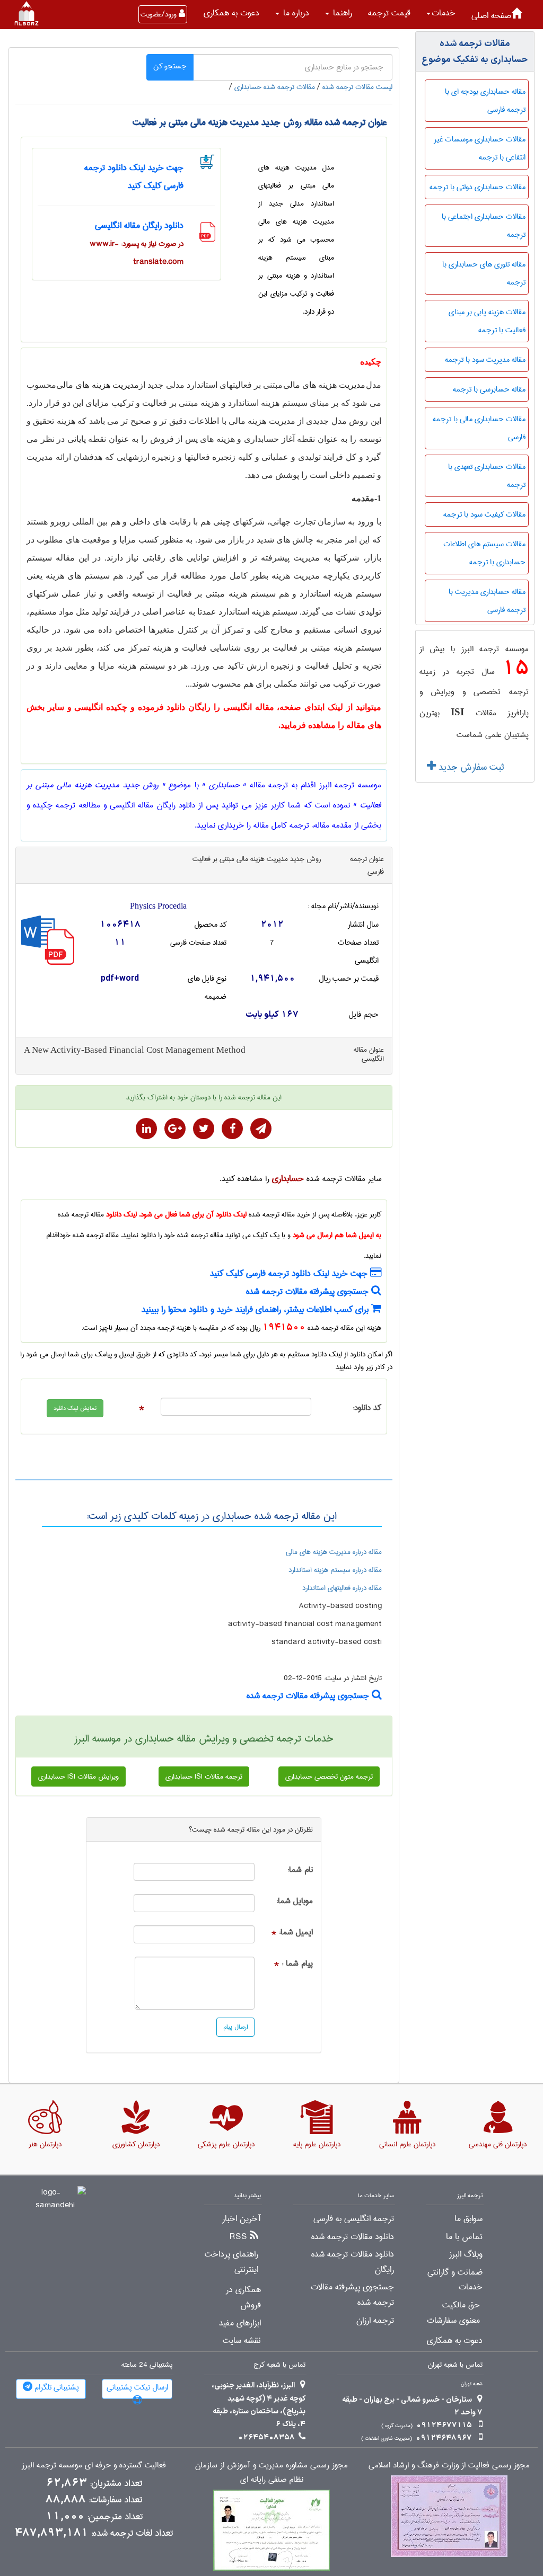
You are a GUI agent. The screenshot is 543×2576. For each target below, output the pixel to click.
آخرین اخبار (242, 2219)
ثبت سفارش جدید (470, 767)
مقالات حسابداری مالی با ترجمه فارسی (479, 428)
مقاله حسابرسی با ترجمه (489, 389)
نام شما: (300, 1870)
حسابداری (288, 1179)
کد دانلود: (367, 1408)
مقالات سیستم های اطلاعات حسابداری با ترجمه (484, 553)
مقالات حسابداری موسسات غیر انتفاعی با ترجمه (480, 148)
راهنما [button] (341, 13)
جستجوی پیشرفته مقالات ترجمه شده (309, 1291)
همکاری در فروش (243, 2298)
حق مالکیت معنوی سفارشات (453, 2313)
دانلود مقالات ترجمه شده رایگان (353, 2262)
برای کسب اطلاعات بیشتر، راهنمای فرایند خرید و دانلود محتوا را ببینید (256, 1309)
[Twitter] (204, 1129)
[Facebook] (232, 1129)
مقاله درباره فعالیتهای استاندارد (342, 1588)
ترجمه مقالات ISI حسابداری (204, 1776)
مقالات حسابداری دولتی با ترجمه (478, 187)
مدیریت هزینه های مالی (325, 385)
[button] (441, 13)
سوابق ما (468, 2219)
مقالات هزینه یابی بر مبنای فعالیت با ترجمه (487, 321)
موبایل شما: (295, 1901)
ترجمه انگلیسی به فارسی (354, 2219)
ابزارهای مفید (240, 2323)
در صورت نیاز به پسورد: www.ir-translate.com (137, 253)
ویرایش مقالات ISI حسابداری (78, 1776)
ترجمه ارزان (375, 2321)
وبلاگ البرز (466, 2254)
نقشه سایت (242, 2341)
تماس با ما (464, 2237)
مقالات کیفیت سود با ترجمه (484, 514)
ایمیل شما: (296, 1933)
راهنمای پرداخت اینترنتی (231, 2262)
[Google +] (175, 1129)
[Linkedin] (146, 1129)
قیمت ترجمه (389, 13)
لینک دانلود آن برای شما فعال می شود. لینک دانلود (176, 1214)
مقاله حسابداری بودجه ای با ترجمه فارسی (485, 101)
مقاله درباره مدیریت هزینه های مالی (334, 1552)
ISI (457, 712)
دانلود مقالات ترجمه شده (353, 2237)
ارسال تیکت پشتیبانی (137, 2387)
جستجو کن (170, 66)
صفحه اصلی (491, 16)
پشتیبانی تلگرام (56, 2387)
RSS (238, 2237)
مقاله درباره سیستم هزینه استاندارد (335, 1570)
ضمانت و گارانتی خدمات (455, 2280)
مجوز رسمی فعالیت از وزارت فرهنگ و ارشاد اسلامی (449, 2466)
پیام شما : (297, 1964)
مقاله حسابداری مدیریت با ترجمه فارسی (487, 601)
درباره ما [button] (295, 13)
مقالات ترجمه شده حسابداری (275, 87)
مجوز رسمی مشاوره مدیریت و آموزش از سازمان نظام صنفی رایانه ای (271, 2473)
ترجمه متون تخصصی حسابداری (329, 1776)
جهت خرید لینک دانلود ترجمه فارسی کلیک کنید (290, 1273)
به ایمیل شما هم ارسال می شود (337, 1235)
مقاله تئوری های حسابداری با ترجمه (484, 273)
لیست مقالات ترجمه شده (357, 87)
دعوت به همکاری (231, 13)
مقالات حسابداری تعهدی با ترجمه (487, 476)
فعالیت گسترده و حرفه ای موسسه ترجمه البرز (94, 2466)
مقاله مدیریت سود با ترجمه (485, 360)
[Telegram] (261, 1129)
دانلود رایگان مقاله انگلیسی (139, 225)
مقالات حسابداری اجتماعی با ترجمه (484, 226)
